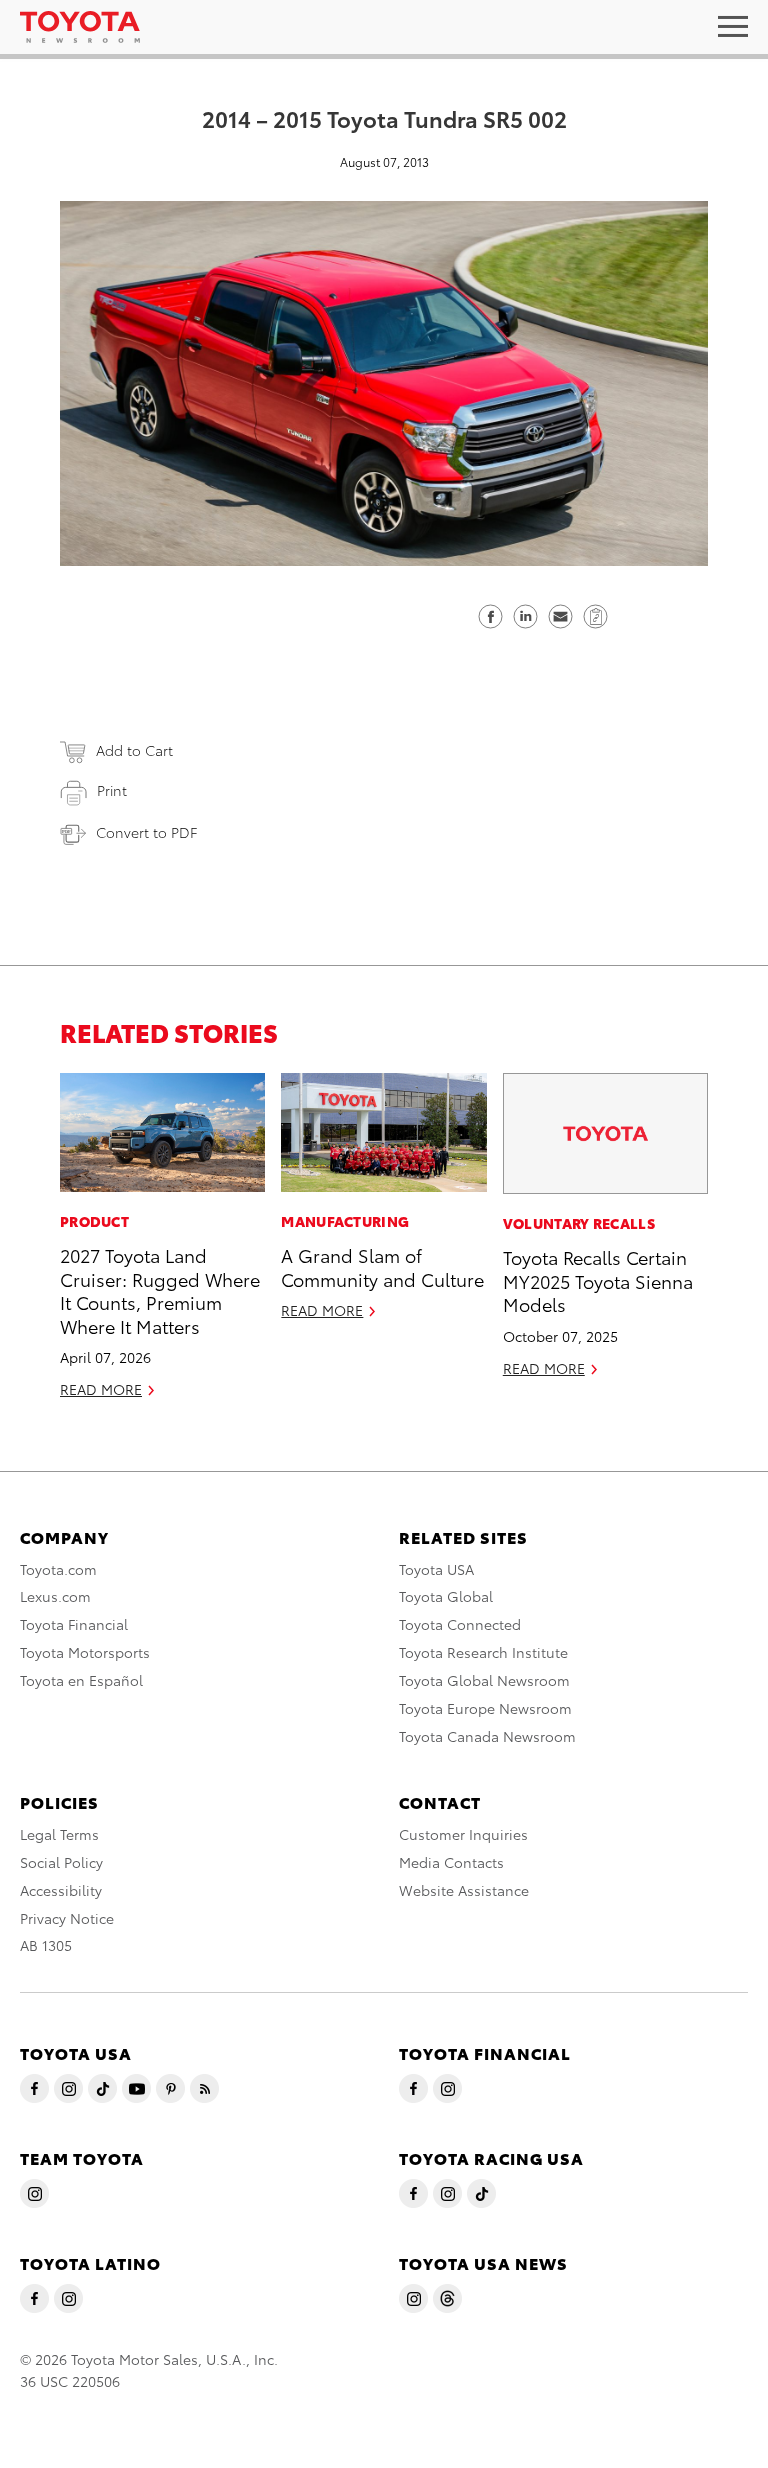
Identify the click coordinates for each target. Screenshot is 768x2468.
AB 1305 (46, 1945)
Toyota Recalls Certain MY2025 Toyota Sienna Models (598, 1280)
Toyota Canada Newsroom (487, 1736)
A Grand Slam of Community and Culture (382, 1266)
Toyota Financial (74, 1624)
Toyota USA (436, 1569)
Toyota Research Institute (483, 1652)
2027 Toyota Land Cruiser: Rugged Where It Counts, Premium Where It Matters (160, 1289)
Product (94, 1221)
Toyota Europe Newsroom (485, 1708)
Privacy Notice (67, 1918)
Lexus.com (55, 1596)
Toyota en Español (81, 1680)
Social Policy (61, 1862)
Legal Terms (59, 1834)
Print (112, 790)
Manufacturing (345, 1221)
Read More (101, 1389)
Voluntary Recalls (579, 1223)
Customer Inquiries (463, 1834)
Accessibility (61, 1890)
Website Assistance (464, 1890)
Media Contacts (451, 1862)
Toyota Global (446, 1596)
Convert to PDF (146, 832)
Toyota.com (58, 1569)
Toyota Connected (460, 1624)
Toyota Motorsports (85, 1652)
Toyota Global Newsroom (484, 1680)
